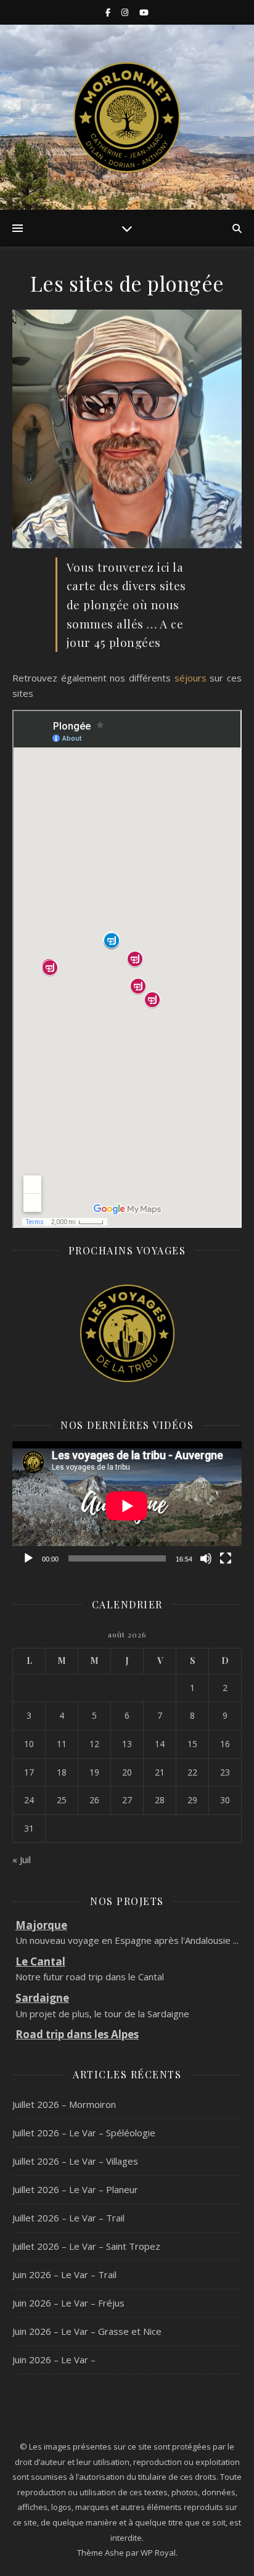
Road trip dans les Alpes (77, 2012)
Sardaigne (42, 1976)
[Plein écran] (226, 1558)
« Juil (22, 1859)
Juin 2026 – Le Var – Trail (64, 2274)
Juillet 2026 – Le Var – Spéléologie (84, 2133)
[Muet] (206, 1558)
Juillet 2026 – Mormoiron (64, 2104)
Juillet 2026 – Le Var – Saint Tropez (86, 2246)
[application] (127, 1506)
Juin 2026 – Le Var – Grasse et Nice (87, 2331)
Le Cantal (40, 1939)
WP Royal (158, 2553)
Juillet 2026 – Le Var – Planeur (75, 2189)
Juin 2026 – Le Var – (54, 2360)
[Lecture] (28, 1558)
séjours (190, 678)
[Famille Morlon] (127, 117)
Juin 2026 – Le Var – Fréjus (68, 2303)
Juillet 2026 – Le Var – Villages (75, 2161)
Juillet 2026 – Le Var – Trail (68, 2218)
